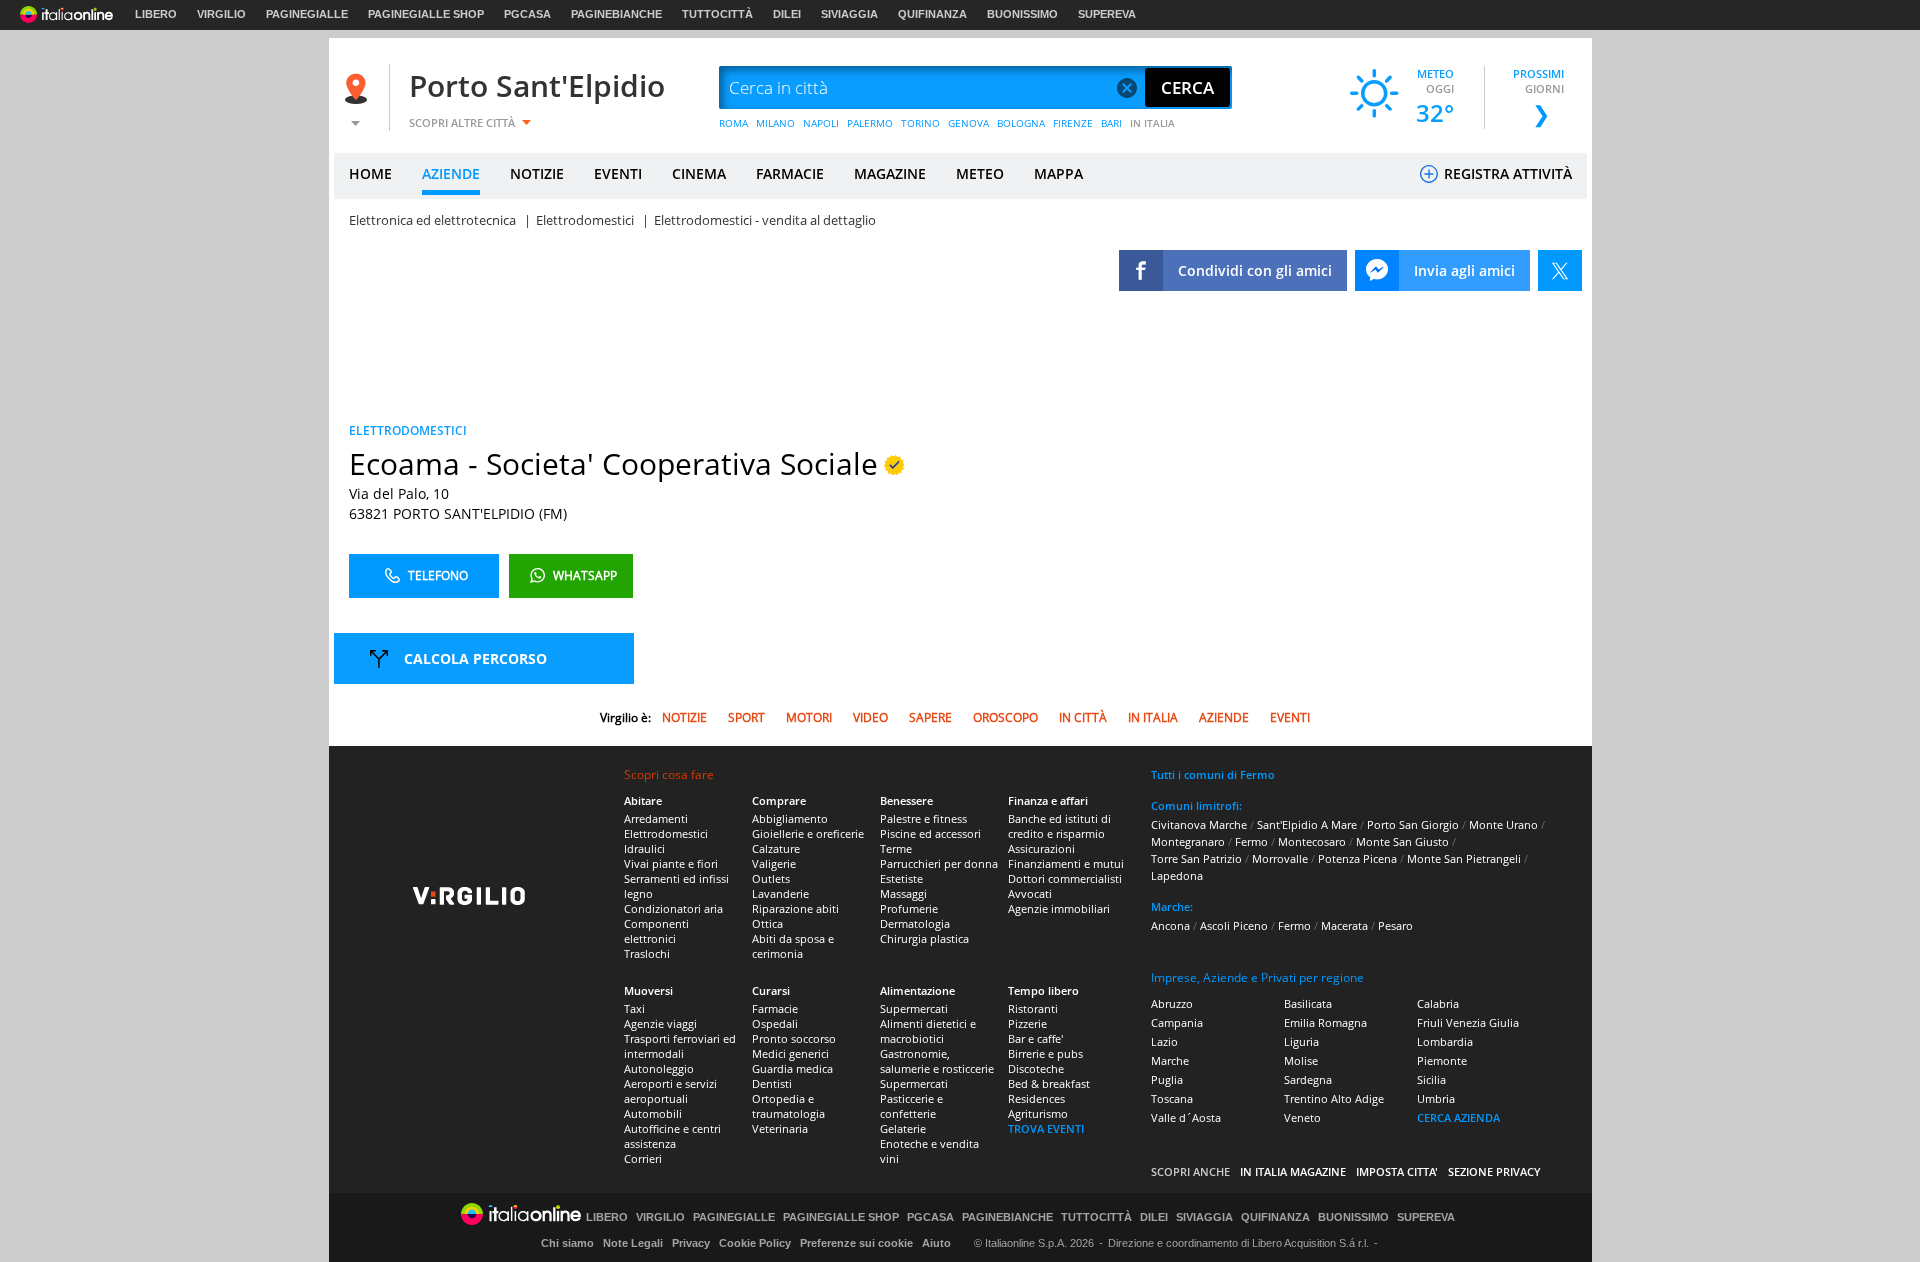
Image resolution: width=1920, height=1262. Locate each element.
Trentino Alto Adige (1334, 1098)
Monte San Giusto (1402, 841)
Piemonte (1442, 1060)
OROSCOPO (1005, 717)
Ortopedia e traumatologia (788, 1106)
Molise (1301, 1060)
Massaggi (903, 893)
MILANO (775, 123)
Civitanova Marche (1199, 824)
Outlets (771, 878)
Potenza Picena (1357, 858)
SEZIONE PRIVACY (1494, 1171)
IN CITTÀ (1083, 717)
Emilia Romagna (1325, 1022)
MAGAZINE (890, 173)
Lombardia (1445, 1041)
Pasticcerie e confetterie (911, 1106)
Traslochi (647, 953)
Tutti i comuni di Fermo (1213, 774)
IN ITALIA (1152, 123)
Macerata (1344, 925)
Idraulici (644, 848)
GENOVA (968, 123)
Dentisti (772, 1083)
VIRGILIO (221, 14)
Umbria (1436, 1098)
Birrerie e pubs (1045, 1053)
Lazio (1164, 1041)
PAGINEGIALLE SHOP (426, 14)
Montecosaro (1312, 841)
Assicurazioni (1041, 848)
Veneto (1302, 1117)
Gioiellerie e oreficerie (808, 833)
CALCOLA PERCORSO (475, 658)
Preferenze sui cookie (856, 1243)
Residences (1036, 1098)
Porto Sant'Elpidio (537, 85)
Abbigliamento (790, 818)
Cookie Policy (755, 1243)
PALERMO (870, 123)
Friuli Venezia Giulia (1468, 1022)
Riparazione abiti (795, 908)
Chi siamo (567, 1243)
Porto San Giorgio (1413, 824)
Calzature (776, 848)
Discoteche (1036, 1068)
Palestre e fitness (923, 818)
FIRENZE (1073, 123)
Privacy (691, 1243)
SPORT (746, 717)
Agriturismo (1038, 1113)
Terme (896, 848)
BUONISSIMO (1022, 14)
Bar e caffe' (1035, 1038)
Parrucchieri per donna (939, 863)
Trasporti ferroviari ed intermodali (680, 1046)
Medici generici (790, 1053)
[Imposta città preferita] (359, 88)
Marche (1170, 1060)
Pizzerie (1027, 1023)
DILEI (787, 14)
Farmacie (775, 1008)
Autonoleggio (659, 1068)
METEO (980, 173)
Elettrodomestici (666, 833)
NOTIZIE (537, 173)
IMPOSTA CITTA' (1397, 1171)
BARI (1111, 123)
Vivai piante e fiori (671, 863)
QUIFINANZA (932, 14)
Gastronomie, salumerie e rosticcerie (937, 1061)
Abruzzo (1172, 1003)
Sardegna (1308, 1079)
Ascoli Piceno (1234, 925)
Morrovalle (1280, 858)
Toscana (1172, 1098)
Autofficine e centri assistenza (672, 1136)
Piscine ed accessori (930, 833)
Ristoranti (1033, 1008)
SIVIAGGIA (849, 14)
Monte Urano (1503, 824)
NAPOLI (821, 123)
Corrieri (643, 1158)
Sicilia (1431, 1079)
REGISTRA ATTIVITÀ (1506, 173)
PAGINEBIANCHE (616, 14)
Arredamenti (656, 818)
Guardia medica (792, 1068)
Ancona (1170, 925)
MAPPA (1058, 173)
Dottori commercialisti (1065, 878)
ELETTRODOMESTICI (408, 430)
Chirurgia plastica (924, 938)
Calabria (1438, 1003)
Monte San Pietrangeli (1464, 858)
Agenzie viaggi (660, 1023)
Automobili (653, 1113)
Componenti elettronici (656, 931)
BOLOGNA (1021, 123)
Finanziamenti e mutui (1066, 863)
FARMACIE (790, 173)
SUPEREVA (1107, 14)
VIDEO (870, 717)
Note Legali (633, 1243)
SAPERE (930, 717)
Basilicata (1308, 1003)
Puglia (1167, 1079)
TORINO (920, 123)
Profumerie (909, 908)
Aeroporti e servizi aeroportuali (670, 1091)
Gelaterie (903, 1128)
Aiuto (936, 1243)
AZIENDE (451, 173)
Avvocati (1030, 893)
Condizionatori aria (673, 908)
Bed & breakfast (1049, 1083)
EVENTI (618, 173)
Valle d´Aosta (1186, 1117)
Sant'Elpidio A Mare (1307, 824)
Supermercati (914, 1008)
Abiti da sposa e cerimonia (793, 946)
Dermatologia (915, 923)
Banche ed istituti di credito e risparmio (1059, 826)
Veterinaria (780, 1128)
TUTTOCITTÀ (717, 14)
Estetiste (901, 878)
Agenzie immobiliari (1059, 908)
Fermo (1251, 841)
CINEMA (699, 173)
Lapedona (1177, 875)
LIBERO (156, 14)
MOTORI (809, 717)
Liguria (1301, 1041)
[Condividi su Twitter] (1560, 270)
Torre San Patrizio (1196, 858)
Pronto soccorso (794, 1038)
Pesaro (1395, 925)
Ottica (767, 923)
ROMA (733, 123)
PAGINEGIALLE (307, 14)
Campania (1177, 1022)
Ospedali (775, 1023)
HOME (370, 173)
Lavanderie (780, 893)
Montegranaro (1188, 841)
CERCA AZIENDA (1458, 1117)
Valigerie (774, 863)
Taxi (634, 1008)
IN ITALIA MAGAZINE (1293, 1171)
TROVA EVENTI (1046, 1128)
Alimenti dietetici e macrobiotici (928, 1031)
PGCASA (527, 14)
